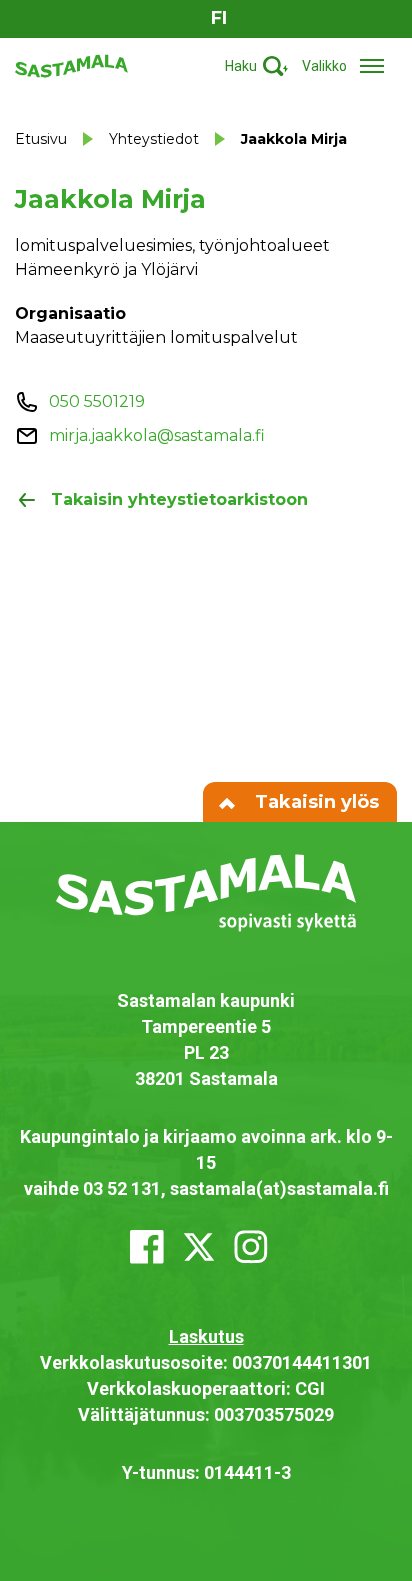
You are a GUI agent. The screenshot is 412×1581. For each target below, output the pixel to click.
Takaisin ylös (314, 802)
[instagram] (251, 1247)
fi (219, 18)
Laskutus (206, 1336)
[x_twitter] (199, 1247)
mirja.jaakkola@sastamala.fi (157, 435)
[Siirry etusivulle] (71, 64)
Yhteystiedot (154, 139)
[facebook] (147, 1247)
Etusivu (41, 139)
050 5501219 (97, 401)
